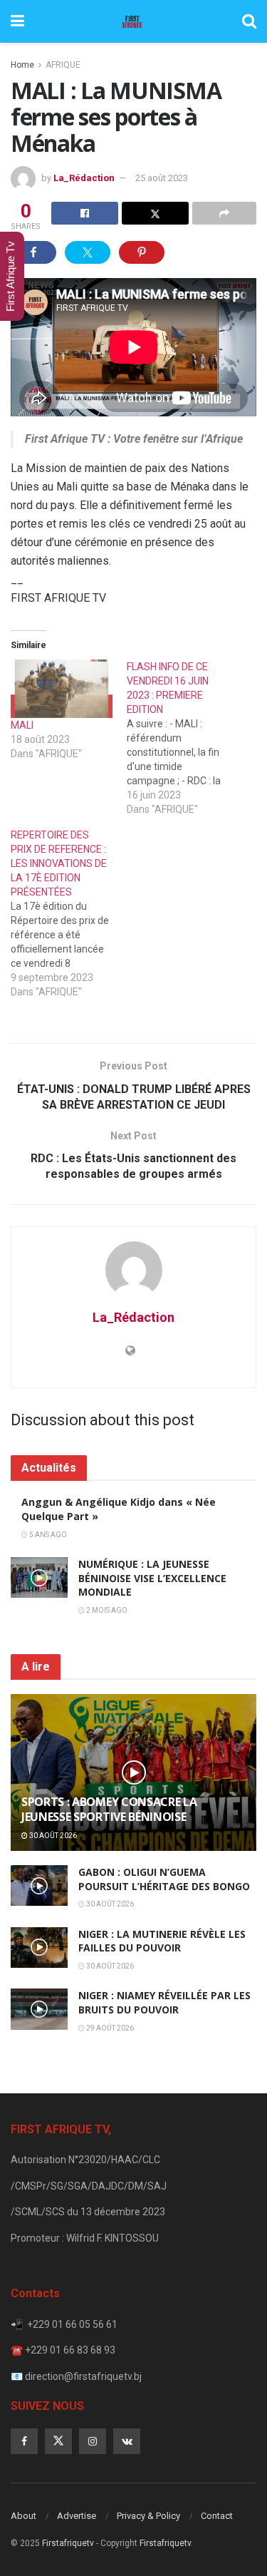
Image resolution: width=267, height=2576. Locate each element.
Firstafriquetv (68, 2543)
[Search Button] (249, 21)
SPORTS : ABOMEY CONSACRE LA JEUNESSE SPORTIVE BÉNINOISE (109, 1809)
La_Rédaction (84, 178)
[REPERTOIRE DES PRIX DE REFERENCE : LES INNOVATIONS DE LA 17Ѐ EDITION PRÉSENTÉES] (69, 913)
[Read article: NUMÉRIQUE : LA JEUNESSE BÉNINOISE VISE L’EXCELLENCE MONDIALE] (39, 1577)
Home (22, 65)
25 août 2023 (162, 178)
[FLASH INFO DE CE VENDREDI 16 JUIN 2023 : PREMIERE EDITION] (185, 738)
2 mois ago (106, 1610)
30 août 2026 (52, 1836)
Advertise (77, 2516)
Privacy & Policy (148, 2516)
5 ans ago (47, 1535)
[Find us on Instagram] (93, 2441)
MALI (22, 725)
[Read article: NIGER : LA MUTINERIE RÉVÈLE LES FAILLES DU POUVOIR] (39, 1948)
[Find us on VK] (127, 2441)
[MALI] (62, 688)
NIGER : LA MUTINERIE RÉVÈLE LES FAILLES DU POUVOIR (162, 1941)
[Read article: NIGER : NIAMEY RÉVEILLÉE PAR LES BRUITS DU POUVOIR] (39, 2009)
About (23, 2516)
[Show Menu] (17, 21)
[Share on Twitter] (155, 213)
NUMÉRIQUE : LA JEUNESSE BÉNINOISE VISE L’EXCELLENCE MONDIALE (152, 1578)
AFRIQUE (63, 65)
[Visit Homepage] (133, 21)
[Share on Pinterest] (142, 252)
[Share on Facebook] (85, 213)
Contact (217, 2516)
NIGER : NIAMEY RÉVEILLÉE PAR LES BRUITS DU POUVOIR (164, 2002)
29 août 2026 (109, 2028)
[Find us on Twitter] (58, 2441)
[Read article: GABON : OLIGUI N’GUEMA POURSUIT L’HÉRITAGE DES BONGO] (39, 1885)
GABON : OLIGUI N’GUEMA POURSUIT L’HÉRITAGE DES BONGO (164, 1879)
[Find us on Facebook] (24, 2441)
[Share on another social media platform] (224, 213)
